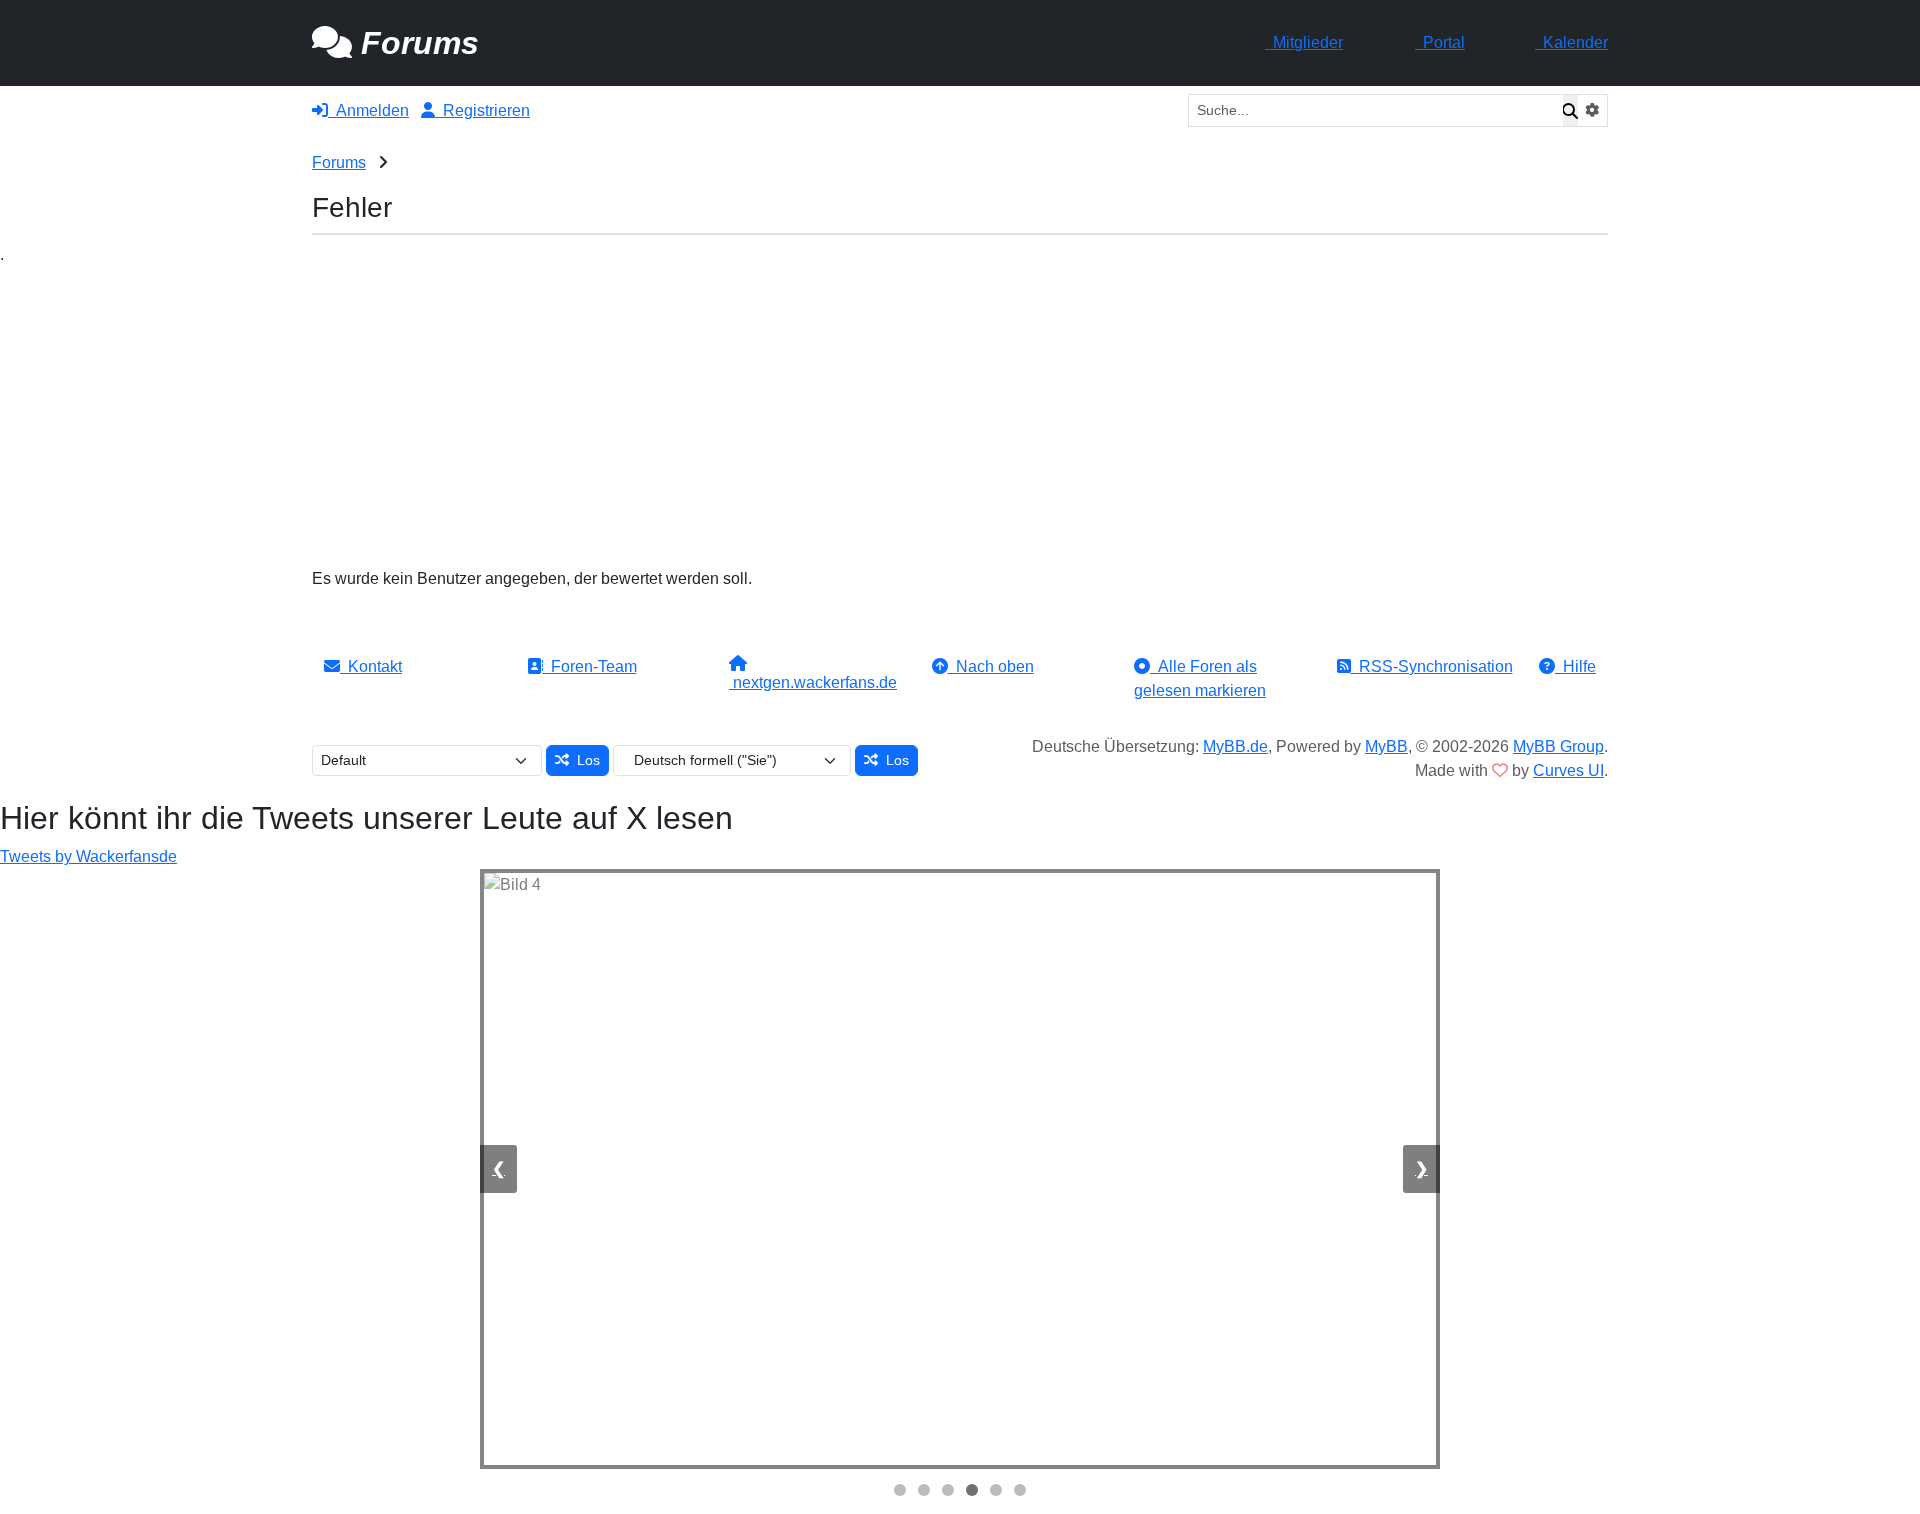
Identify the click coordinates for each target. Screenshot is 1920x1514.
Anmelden (368, 110)
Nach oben (991, 666)
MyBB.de (1235, 746)
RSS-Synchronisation (1432, 666)
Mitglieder (1304, 42)
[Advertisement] (960, 417)
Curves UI (1568, 770)
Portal (1440, 42)
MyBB (1386, 746)
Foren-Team (590, 666)
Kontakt (371, 666)
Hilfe (1575, 666)
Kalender (1571, 42)
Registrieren (482, 110)
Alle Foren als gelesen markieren (1200, 678)
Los (584, 760)
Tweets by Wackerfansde (88, 856)
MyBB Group (1558, 746)
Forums (339, 162)
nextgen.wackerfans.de (813, 682)
